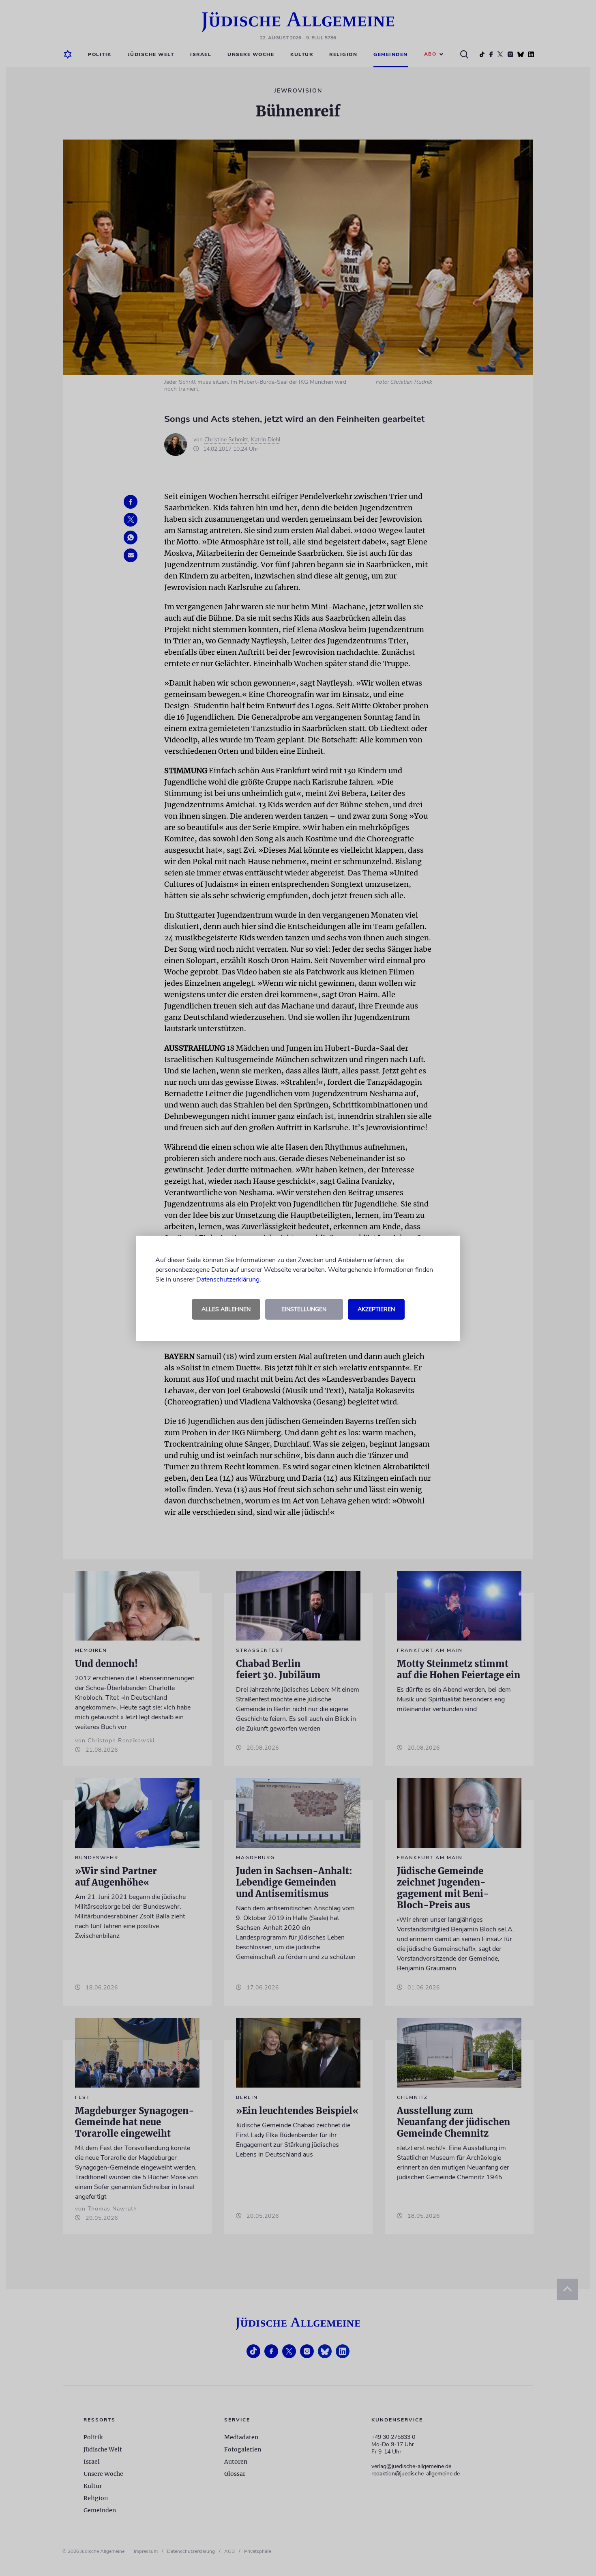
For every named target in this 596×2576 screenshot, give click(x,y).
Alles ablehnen (226, 1309)
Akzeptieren (376, 1309)
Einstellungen (304, 1309)
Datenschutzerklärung (228, 1279)
